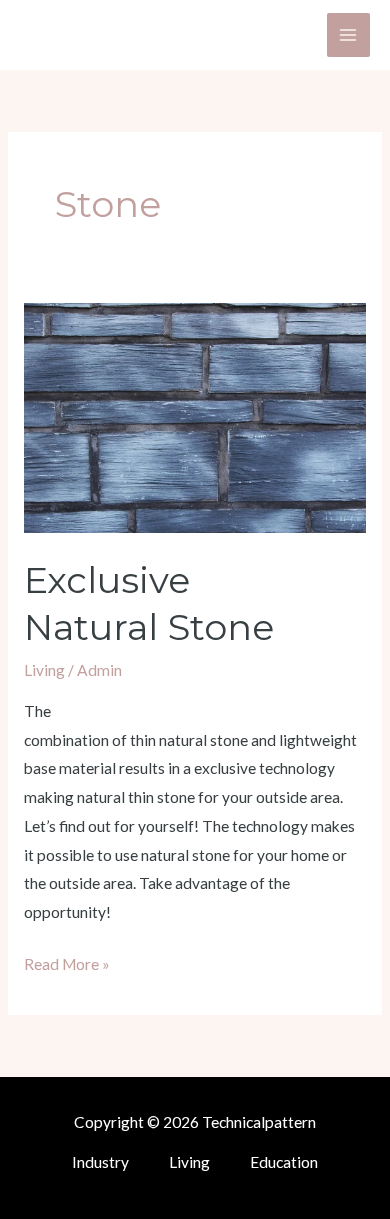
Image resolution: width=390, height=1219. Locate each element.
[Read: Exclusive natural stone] (195, 416)
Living (44, 670)
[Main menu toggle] (348, 34)
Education (284, 1162)
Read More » (67, 961)
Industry (100, 1162)
